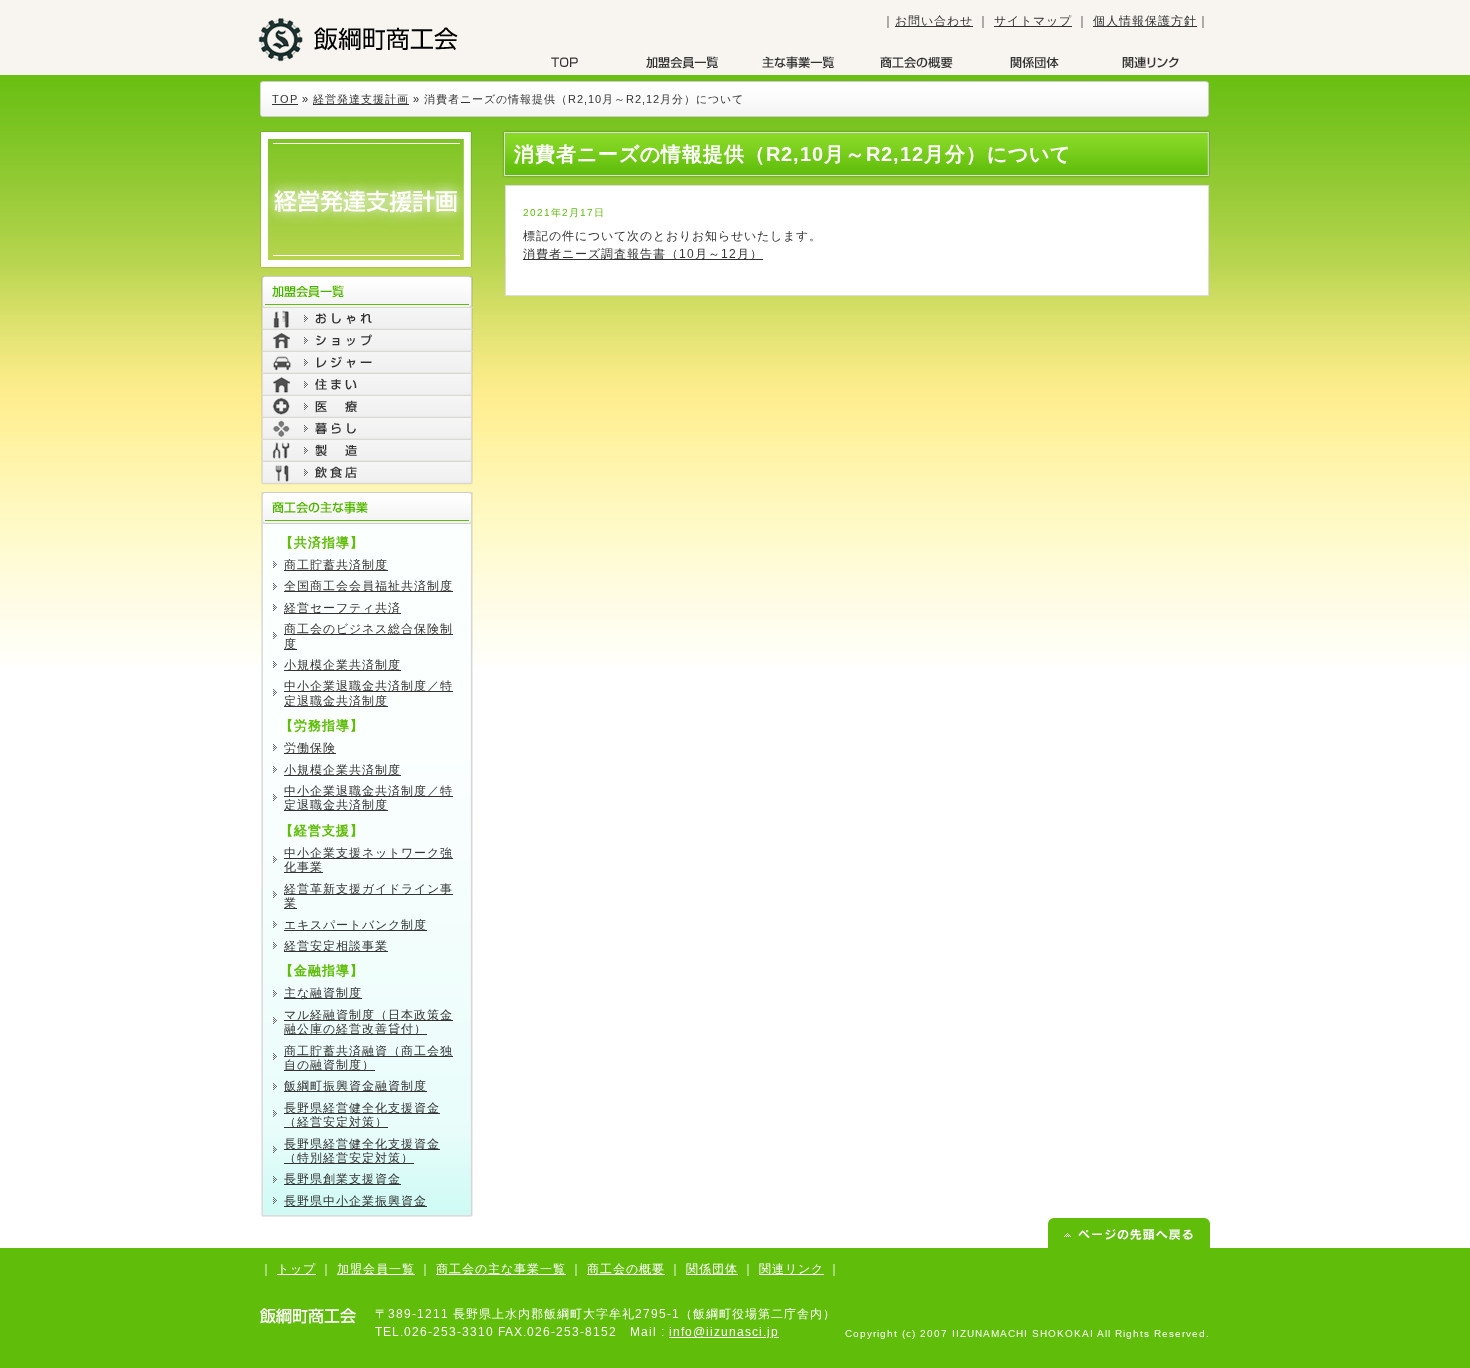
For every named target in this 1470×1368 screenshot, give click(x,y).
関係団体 (1033, 62)
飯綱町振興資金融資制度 (355, 1086)
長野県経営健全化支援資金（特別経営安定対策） (362, 1151)
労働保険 (310, 748)
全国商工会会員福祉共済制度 (368, 586)
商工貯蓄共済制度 (336, 565)
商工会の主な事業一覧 (501, 1269)
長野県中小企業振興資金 (355, 1201)
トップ (296, 1269)
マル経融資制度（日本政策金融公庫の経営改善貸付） (368, 1022)
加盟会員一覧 (682, 62)
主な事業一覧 (799, 62)
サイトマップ (1033, 21)
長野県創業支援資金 (342, 1179)
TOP (565, 62)
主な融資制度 (323, 993)
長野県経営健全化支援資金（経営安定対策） (362, 1115)
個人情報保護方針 (1145, 21)
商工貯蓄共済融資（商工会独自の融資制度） (368, 1058)
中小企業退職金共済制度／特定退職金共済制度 (368, 693)
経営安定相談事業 (336, 946)
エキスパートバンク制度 (355, 925)
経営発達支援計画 (361, 99)
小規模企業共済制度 (342, 665)
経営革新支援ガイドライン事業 (368, 896)
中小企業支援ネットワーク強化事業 (368, 860)
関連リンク (791, 1269)
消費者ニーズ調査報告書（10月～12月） (643, 254)
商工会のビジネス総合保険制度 (368, 636)
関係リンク (1150, 62)
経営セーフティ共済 (342, 608)
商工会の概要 (916, 62)
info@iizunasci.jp (724, 1332)
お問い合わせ (934, 21)
